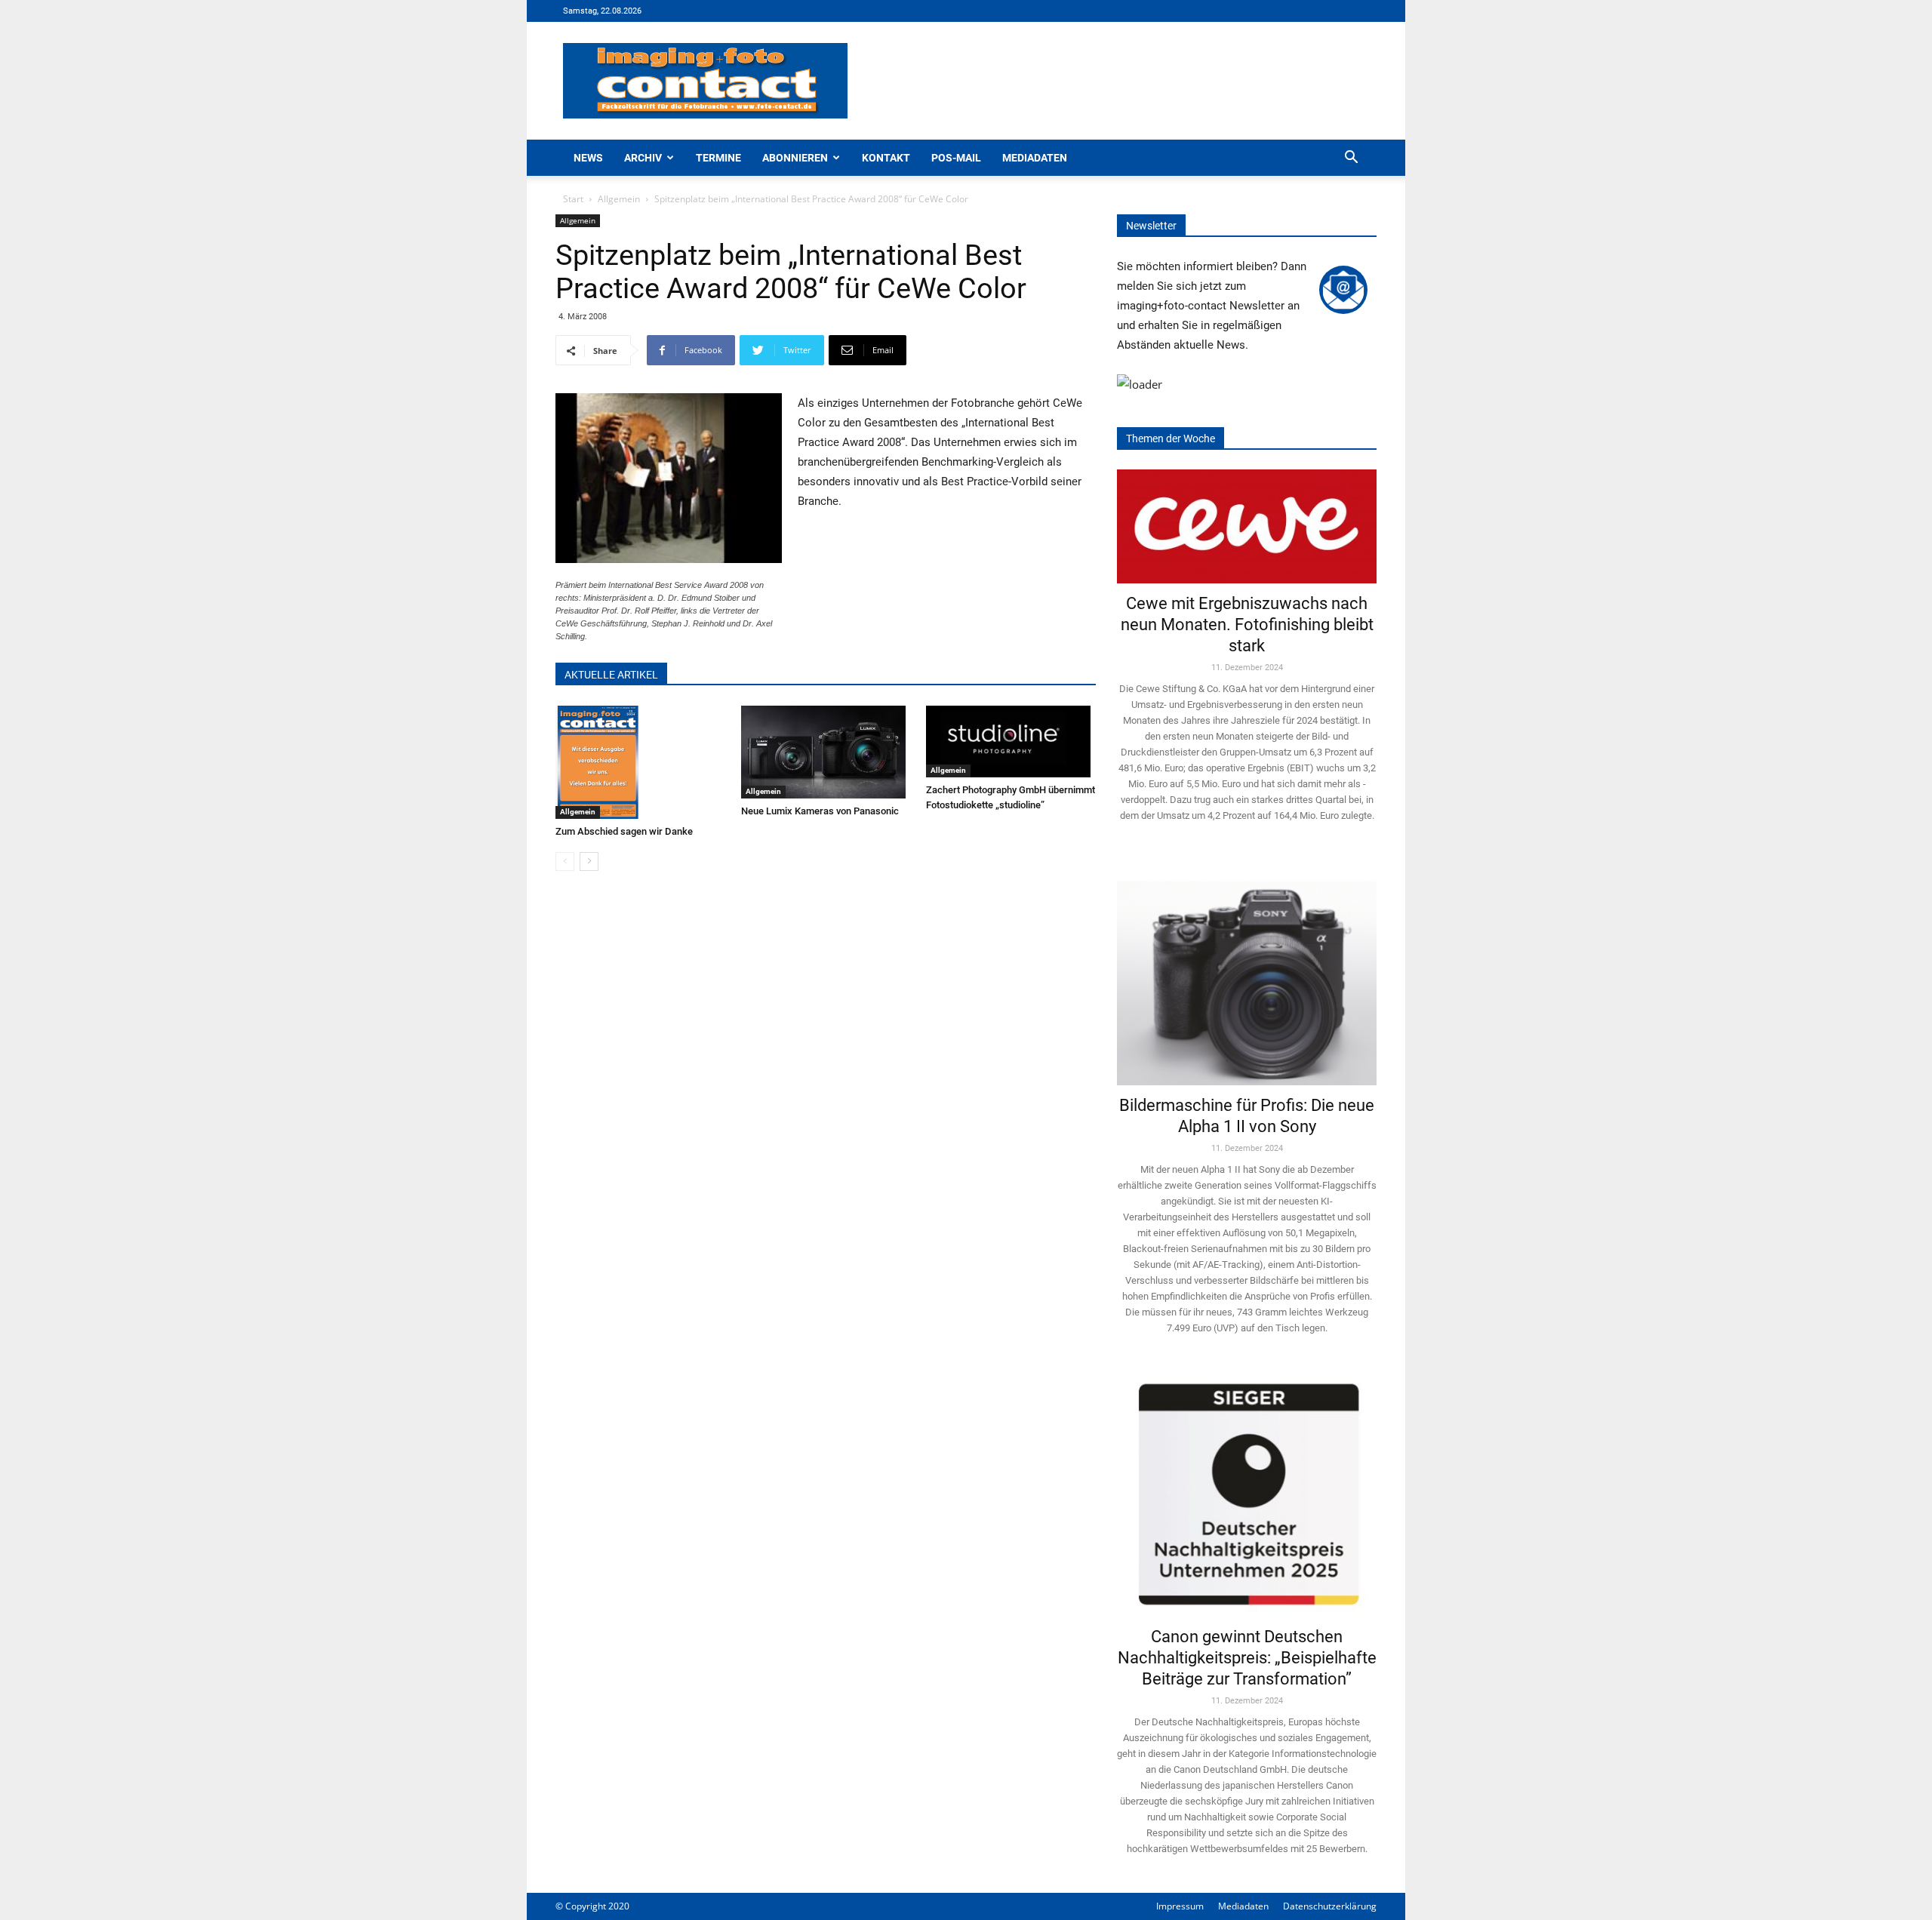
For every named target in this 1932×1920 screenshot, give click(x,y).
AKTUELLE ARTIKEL (611, 675)
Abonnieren (795, 158)
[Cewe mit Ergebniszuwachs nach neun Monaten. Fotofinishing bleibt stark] (1247, 526)
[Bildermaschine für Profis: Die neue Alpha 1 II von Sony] (1247, 972)
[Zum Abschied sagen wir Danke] (640, 762)
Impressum (1180, 1906)
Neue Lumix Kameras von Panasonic (820, 811)
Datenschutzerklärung (1330, 1906)
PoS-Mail (956, 158)
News (588, 158)
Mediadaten (1035, 158)
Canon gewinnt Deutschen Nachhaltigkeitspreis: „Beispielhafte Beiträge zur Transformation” (1247, 1658)
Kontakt (886, 158)
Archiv (643, 158)
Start (573, 199)
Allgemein (619, 199)
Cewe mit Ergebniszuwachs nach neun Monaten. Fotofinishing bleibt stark (1247, 625)
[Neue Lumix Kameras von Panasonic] (826, 752)
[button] (1351, 159)
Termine (718, 158)
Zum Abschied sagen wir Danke (624, 831)
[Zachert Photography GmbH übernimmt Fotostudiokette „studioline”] (1011, 742)
